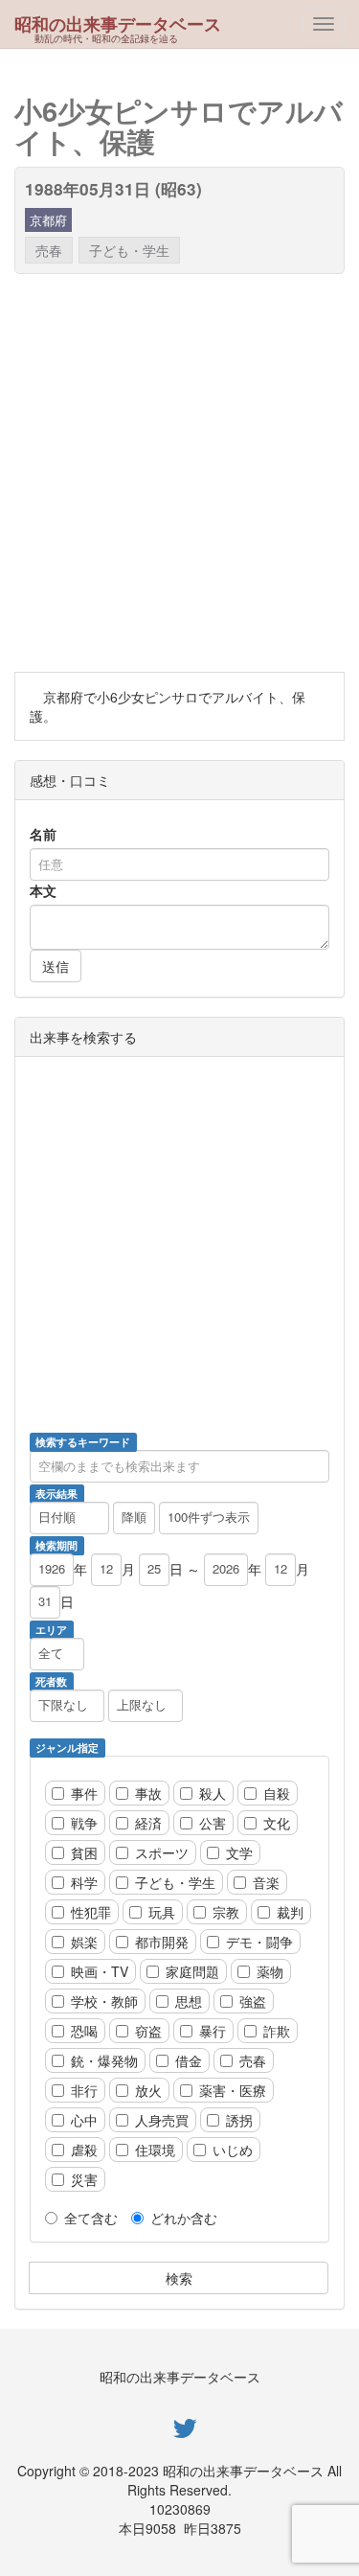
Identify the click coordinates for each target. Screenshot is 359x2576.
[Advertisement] (179, 473)
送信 (56, 966)
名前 (43, 834)
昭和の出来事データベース (118, 24)
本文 (43, 890)
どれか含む (184, 2218)
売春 (49, 250)
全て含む (91, 2218)
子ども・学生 (129, 250)
